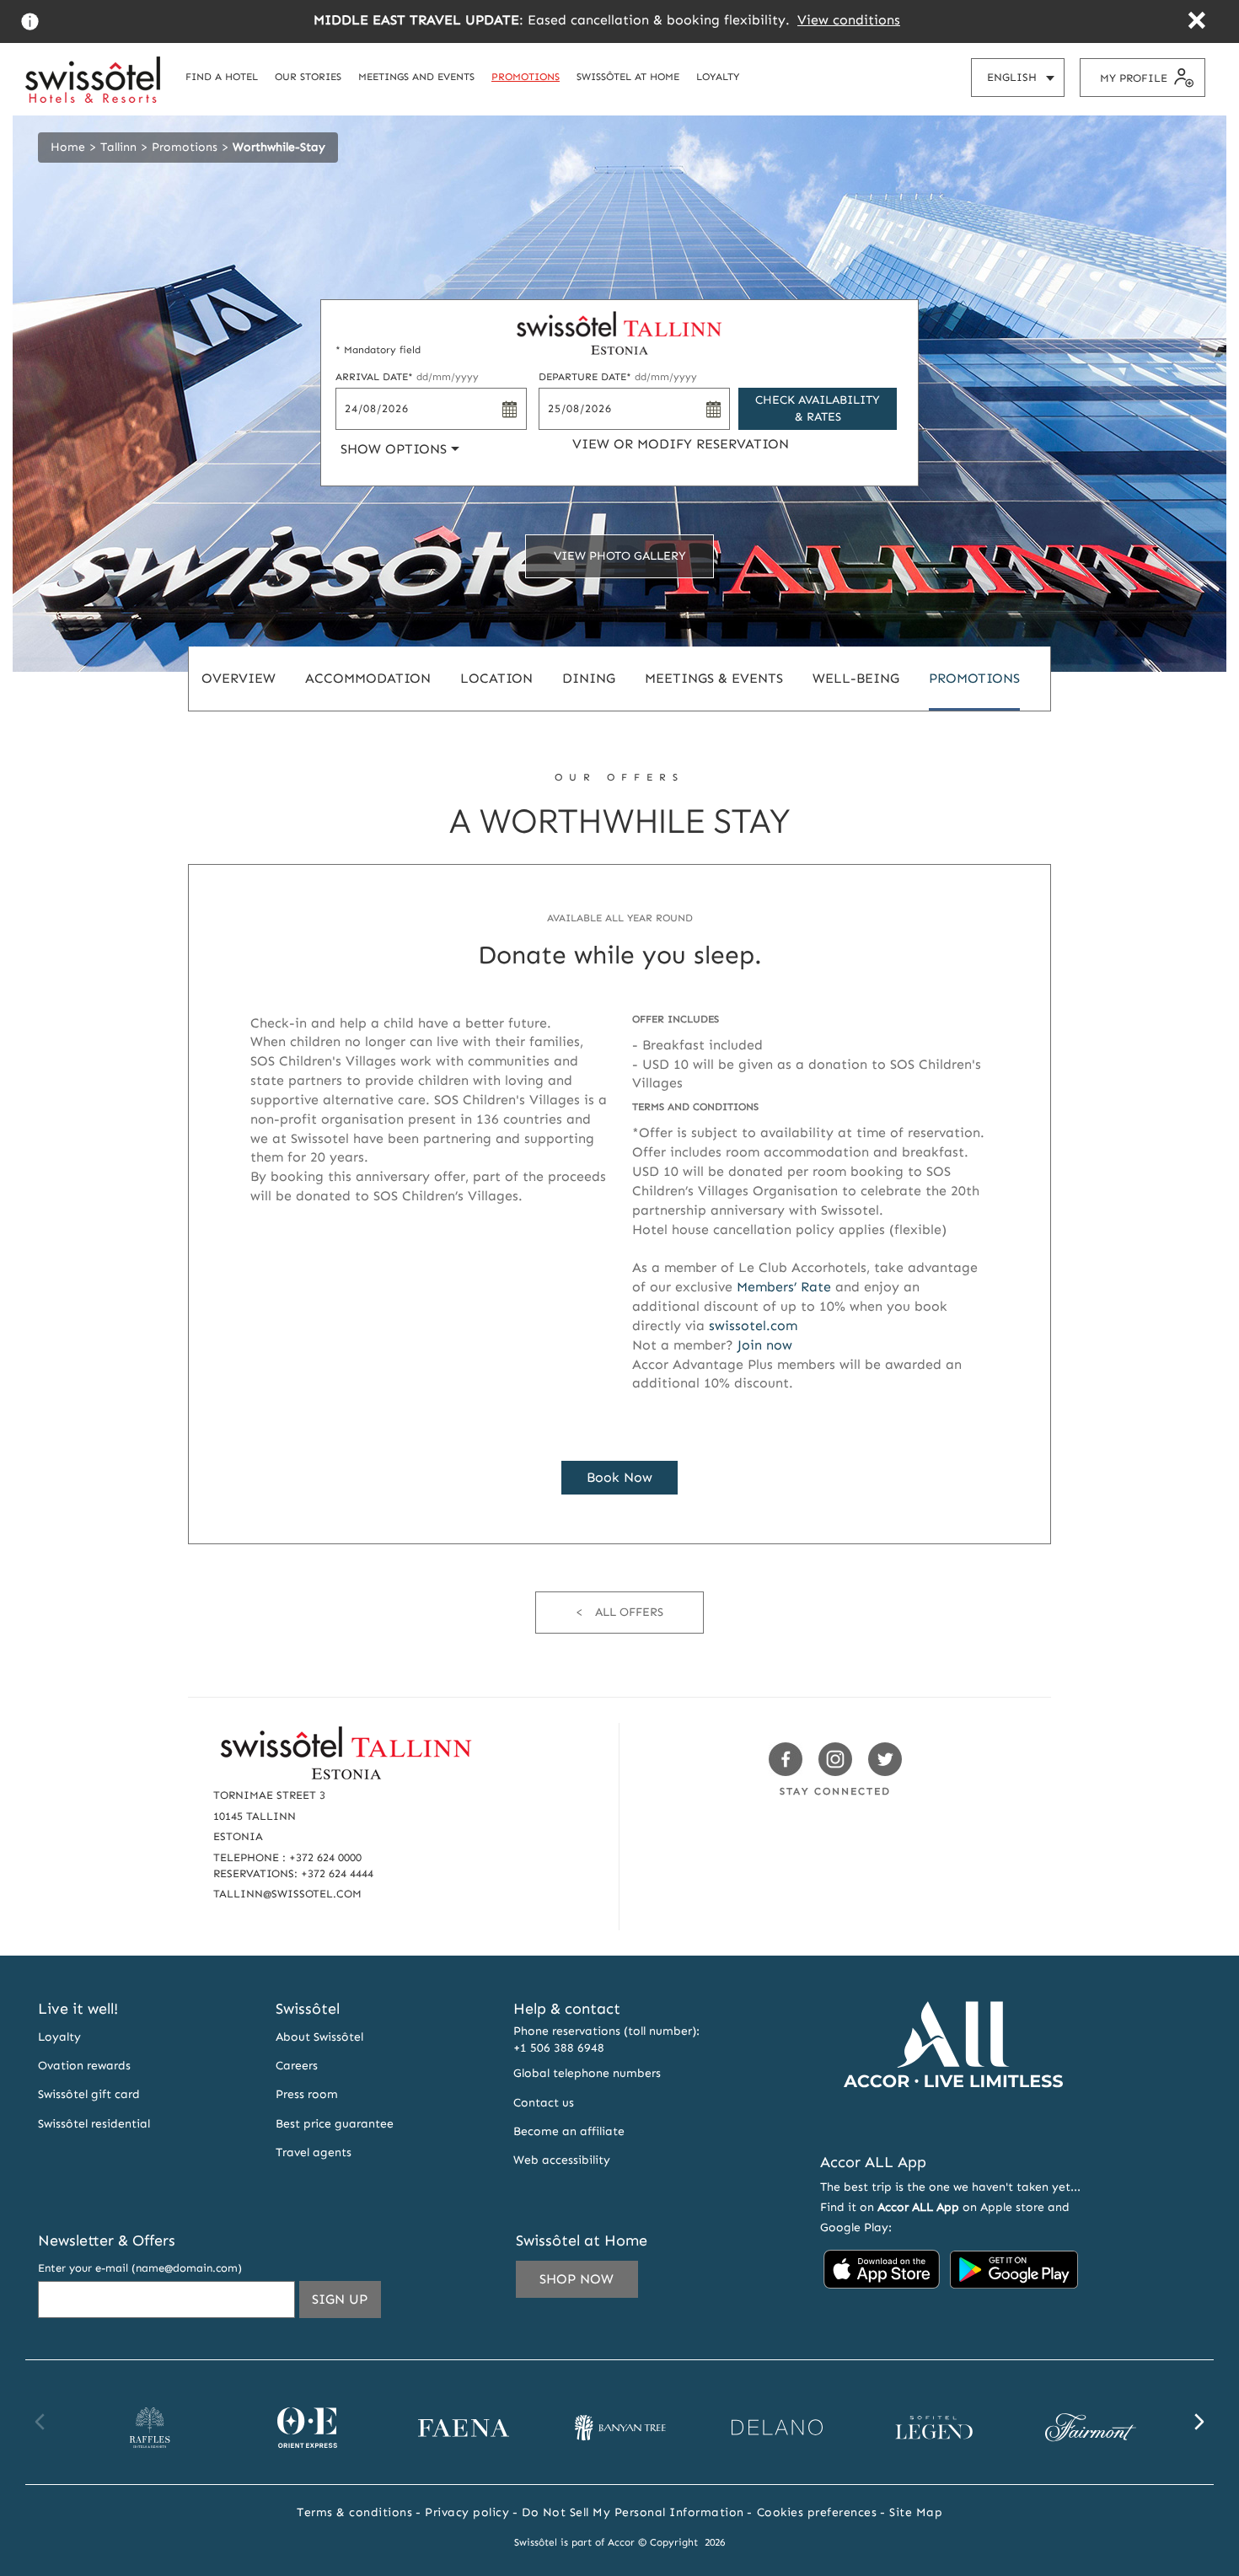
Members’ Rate (784, 1287)
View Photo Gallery (620, 556)
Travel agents (314, 2152)
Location (496, 678)
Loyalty (59, 2037)
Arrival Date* (407, 377)
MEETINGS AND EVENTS (416, 76)
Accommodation (368, 678)
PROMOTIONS (526, 76)
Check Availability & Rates (818, 408)
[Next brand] (1199, 2422)
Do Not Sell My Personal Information (633, 2512)
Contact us (544, 2103)
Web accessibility (562, 2160)
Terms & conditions (354, 2512)
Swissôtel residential (94, 2124)
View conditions (849, 20)
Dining (589, 678)
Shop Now (577, 2279)
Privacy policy (467, 2512)
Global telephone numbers (587, 2073)
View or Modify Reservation (681, 444)
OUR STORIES (308, 76)
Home (68, 147)
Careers (297, 2066)
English (1025, 83)
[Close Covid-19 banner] (1196, 22)
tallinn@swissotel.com (287, 1894)
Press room (307, 2094)
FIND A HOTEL (222, 76)
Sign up (346, 2304)
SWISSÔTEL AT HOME (628, 76)
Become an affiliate (569, 2131)
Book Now (619, 1477)
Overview (239, 678)
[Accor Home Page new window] (953, 2119)
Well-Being (856, 678)
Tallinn (118, 147)
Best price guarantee (335, 2124)
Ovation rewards (84, 2066)
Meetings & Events (714, 678)
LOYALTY (718, 76)
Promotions (185, 147)
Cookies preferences (817, 2512)
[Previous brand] (40, 2422)
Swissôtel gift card (89, 2094)
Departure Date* (618, 377)
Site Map (916, 2512)
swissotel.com (753, 1326)
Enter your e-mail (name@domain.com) (140, 2268)
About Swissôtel (319, 2037)
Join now (765, 1345)
